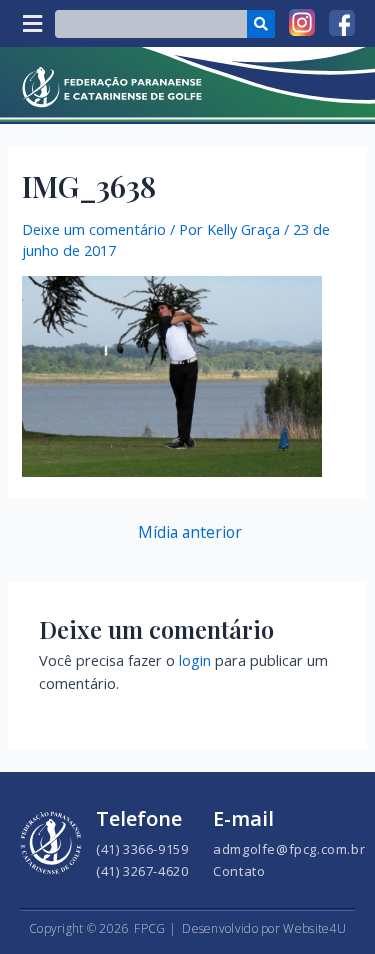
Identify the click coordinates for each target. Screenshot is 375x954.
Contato (239, 871)
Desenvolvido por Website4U (264, 928)
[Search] (261, 24)
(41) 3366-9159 (142, 849)
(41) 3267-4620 (142, 871)
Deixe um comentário (94, 229)
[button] (32, 23)
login (195, 660)
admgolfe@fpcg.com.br (289, 849)
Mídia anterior (190, 533)
